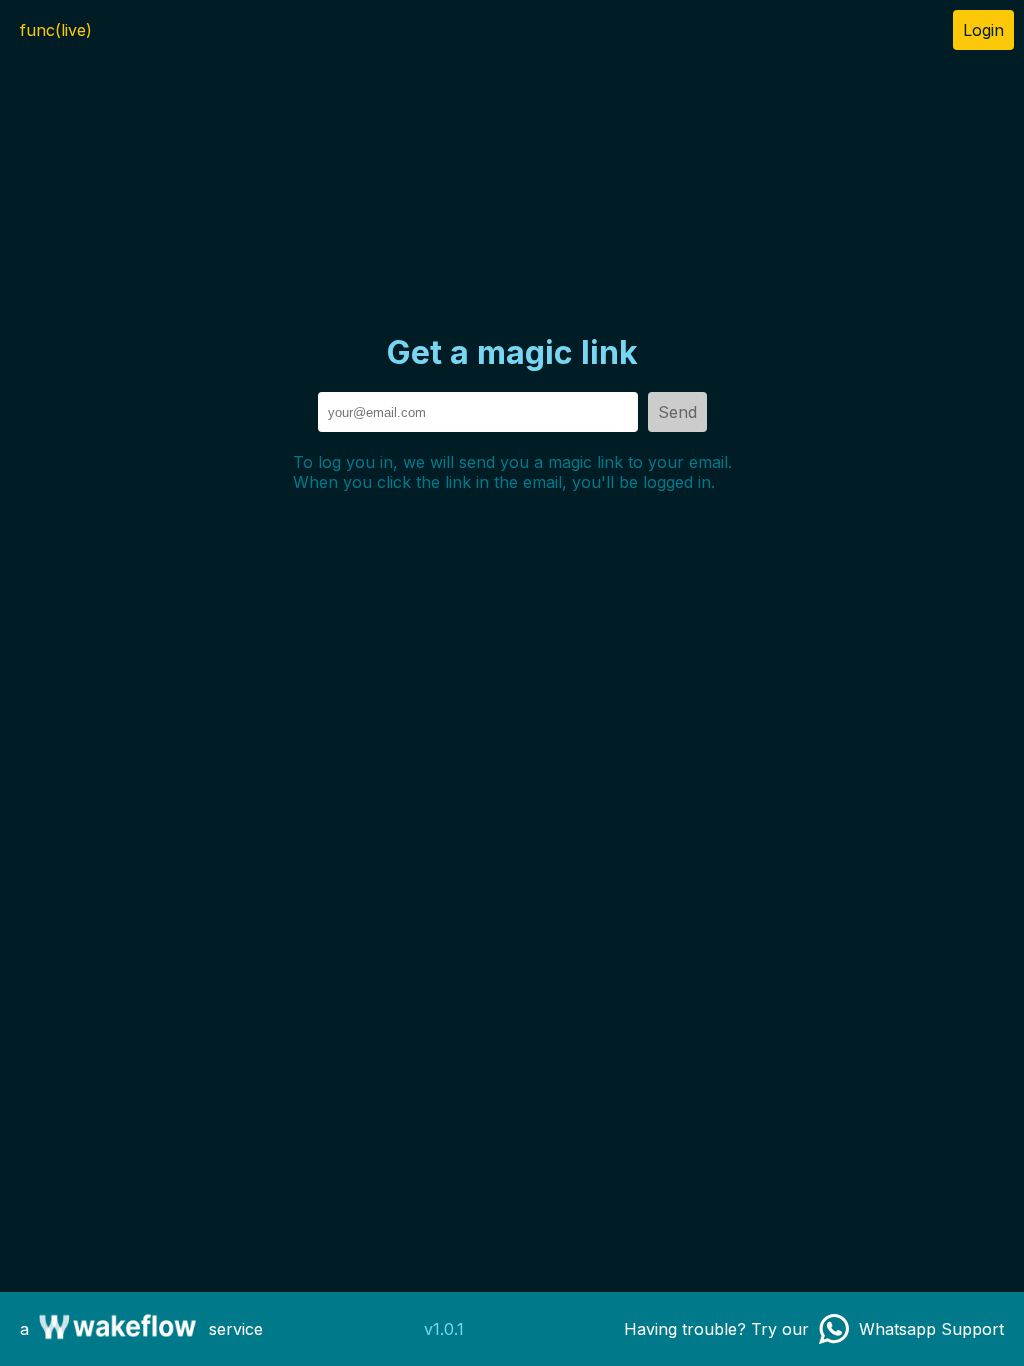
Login (983, 30)
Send (677, 412)
